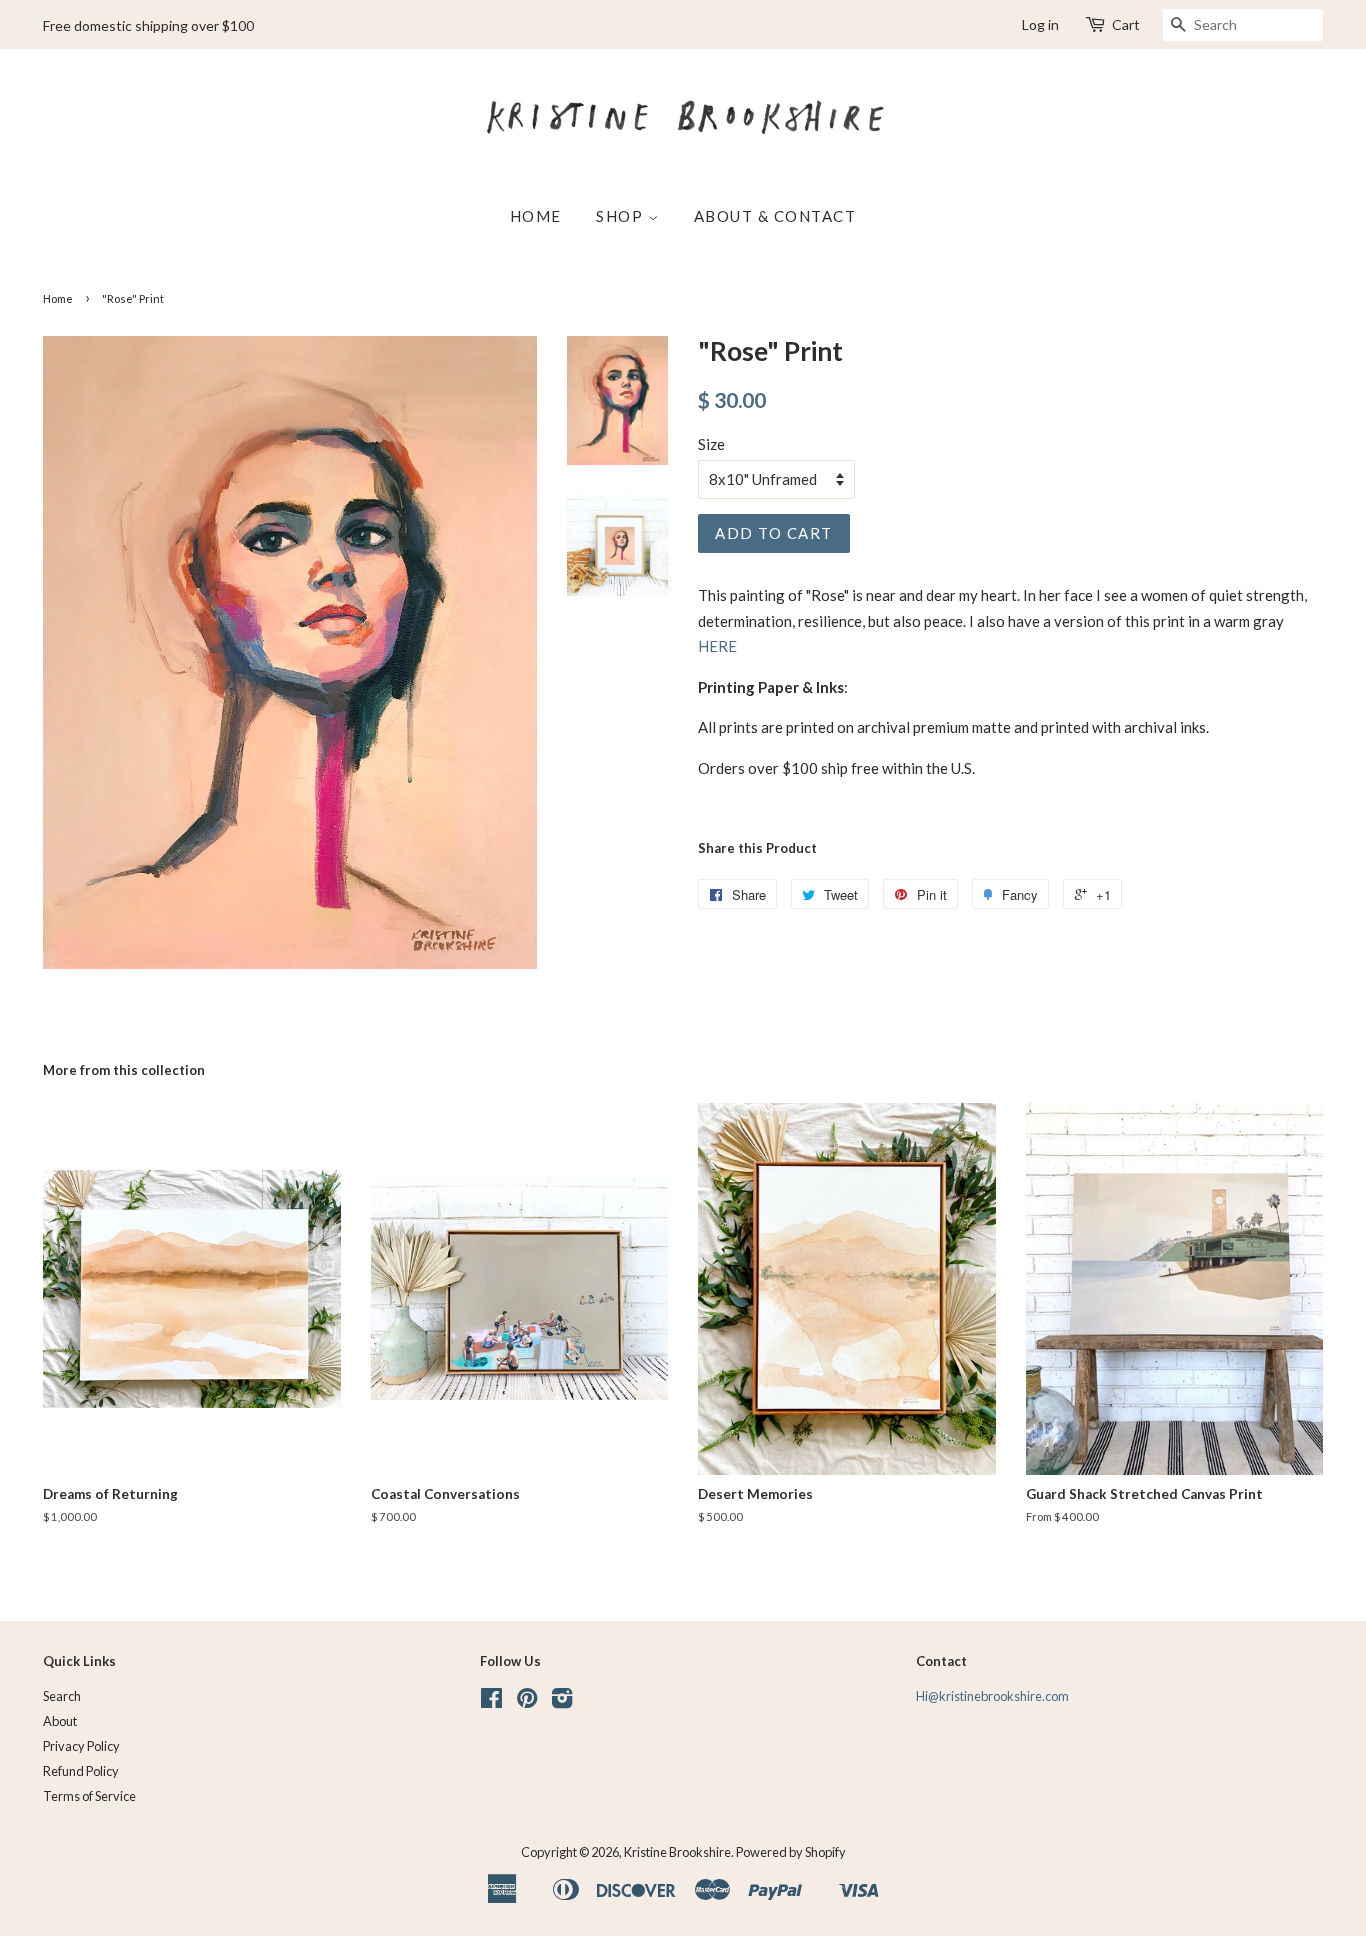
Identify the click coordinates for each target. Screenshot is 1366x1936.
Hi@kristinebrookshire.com (992, 1696)
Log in (1040, 24)
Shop (622, 216)
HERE (717, 646)
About (60, 1721)
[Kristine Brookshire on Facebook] (491, 1702)
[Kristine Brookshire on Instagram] (562, 1702)
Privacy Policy (81, 1746)
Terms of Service (89, 1796)
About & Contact (775, 216)
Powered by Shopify (791, 1852)
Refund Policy (81, 1771)
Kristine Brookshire (677, 1852)
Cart (1126, 24)
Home (536, 216)
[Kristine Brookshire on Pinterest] (527, 1702)
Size (711, 444)
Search (62, 1696)
